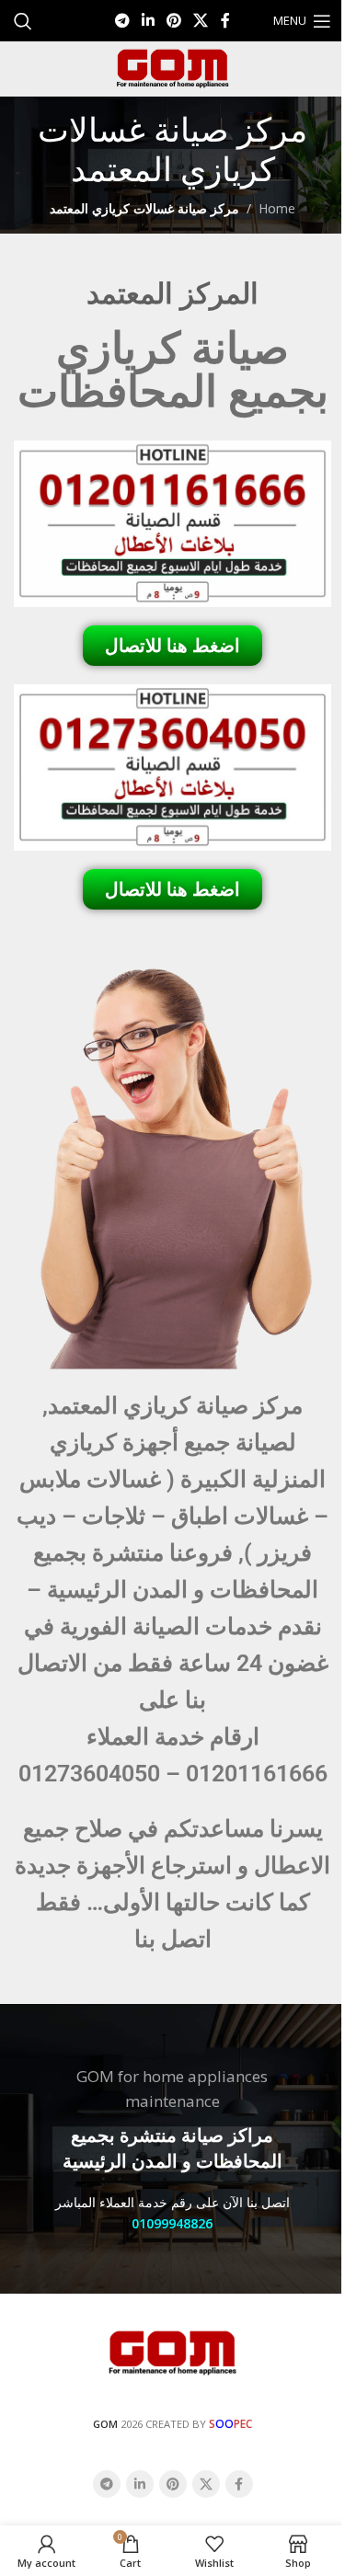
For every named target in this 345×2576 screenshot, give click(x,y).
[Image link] (173, 2352)
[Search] (23, 21)
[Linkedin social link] (148, 20)
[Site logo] (173, 68)
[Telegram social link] (122, 20)
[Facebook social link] (225, 20)
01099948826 (172, 2223)
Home (277, 208)
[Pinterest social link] (174, 20)
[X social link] (201, 20)
